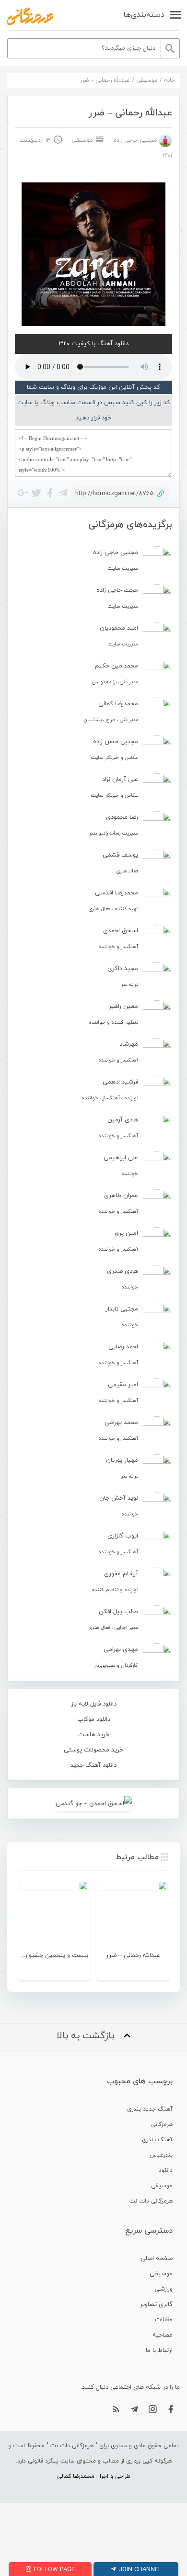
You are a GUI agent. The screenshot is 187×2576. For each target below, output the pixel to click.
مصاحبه (163, 2335)
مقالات (164, 2320)
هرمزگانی (162, 2124)
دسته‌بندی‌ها (144, 15)
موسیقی (147, 80)
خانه (169, 80)
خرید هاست (94, 1735)
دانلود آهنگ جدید (93, 1765)
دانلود (166, 2170)
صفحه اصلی (157, 2259)
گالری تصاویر (156, 2305)
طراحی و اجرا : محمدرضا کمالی (94, 2476)
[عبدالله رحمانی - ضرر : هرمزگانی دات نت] (30, 16)
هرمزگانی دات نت (151, 2201)
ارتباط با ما (159, 2350)
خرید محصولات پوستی (93, 1750)
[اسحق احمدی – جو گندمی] (93, 1803)
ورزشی (164, 2289)
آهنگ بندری (157, 2140)
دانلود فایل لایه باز (94, 1704)
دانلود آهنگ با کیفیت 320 (94, 344)
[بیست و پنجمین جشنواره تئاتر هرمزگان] (54, 1915)
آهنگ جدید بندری (150, 2109)
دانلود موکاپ (94, 1719)
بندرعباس (161, 2155)
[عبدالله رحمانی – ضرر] (133, 1915)
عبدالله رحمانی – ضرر (133, 1955)
